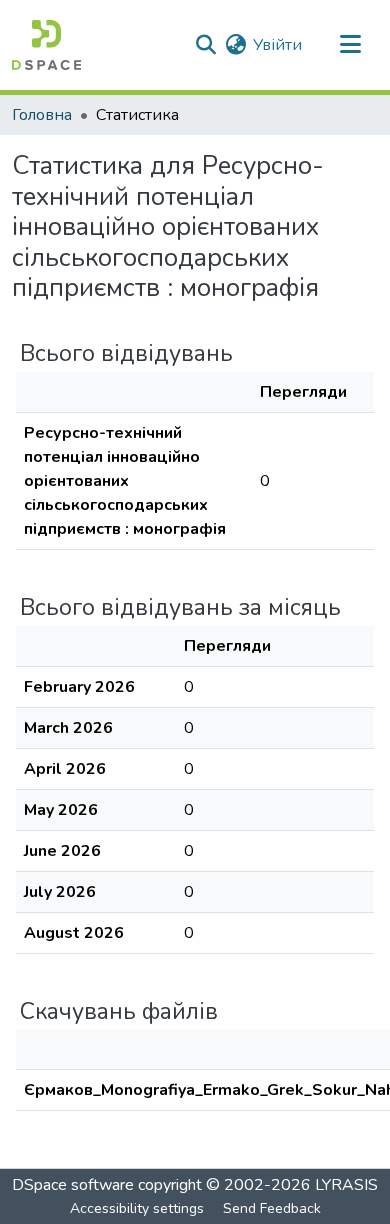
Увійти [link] (277, 45)
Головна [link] (42, 115)
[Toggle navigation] (350, 45)
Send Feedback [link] (272, 1208)
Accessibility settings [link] (137, 1208)
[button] (46, 45)
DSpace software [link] (73, 1185)
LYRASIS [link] (346, 1185)
